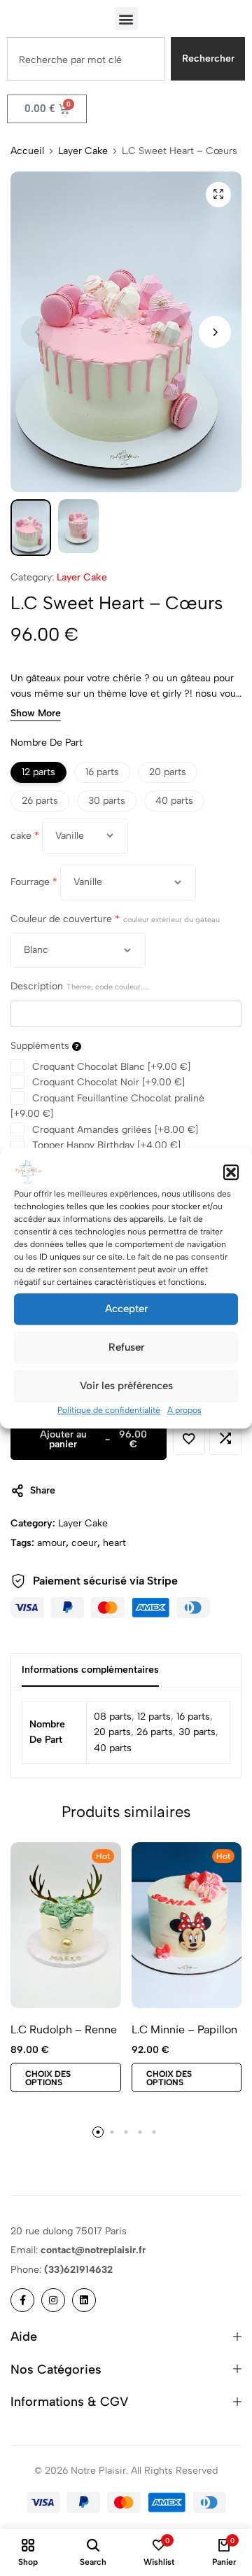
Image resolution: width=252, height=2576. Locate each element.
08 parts (113, 1717)
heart (114, 1543)
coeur (84, 1543)
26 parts (155, 1732)
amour (51, 1543)
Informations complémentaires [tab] (90, 1670)
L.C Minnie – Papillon (184, 2030)
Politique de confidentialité (109, 1410)
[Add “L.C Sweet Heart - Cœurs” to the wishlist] (189, 1439)
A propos (184, 1410)
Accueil (27, 151)
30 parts (197, 1732)
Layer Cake (83, 151)
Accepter (126, 1309)
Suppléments (41, 1046)
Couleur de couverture (115, 919)
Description (80, 986)
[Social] (22, 2300)
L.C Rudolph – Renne (64, 2030)
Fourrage (34, 882)
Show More (36, 714)
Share (43, 1490)
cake (25, 836)
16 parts (193, 1717)
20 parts (112, 1732)
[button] (231, 1172)
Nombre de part (47, 743)
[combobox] (86, 59)
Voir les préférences (126, 1386)
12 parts (154, 1717)
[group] (66, 1925)
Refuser (126, 1347)
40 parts (113, 1748)
